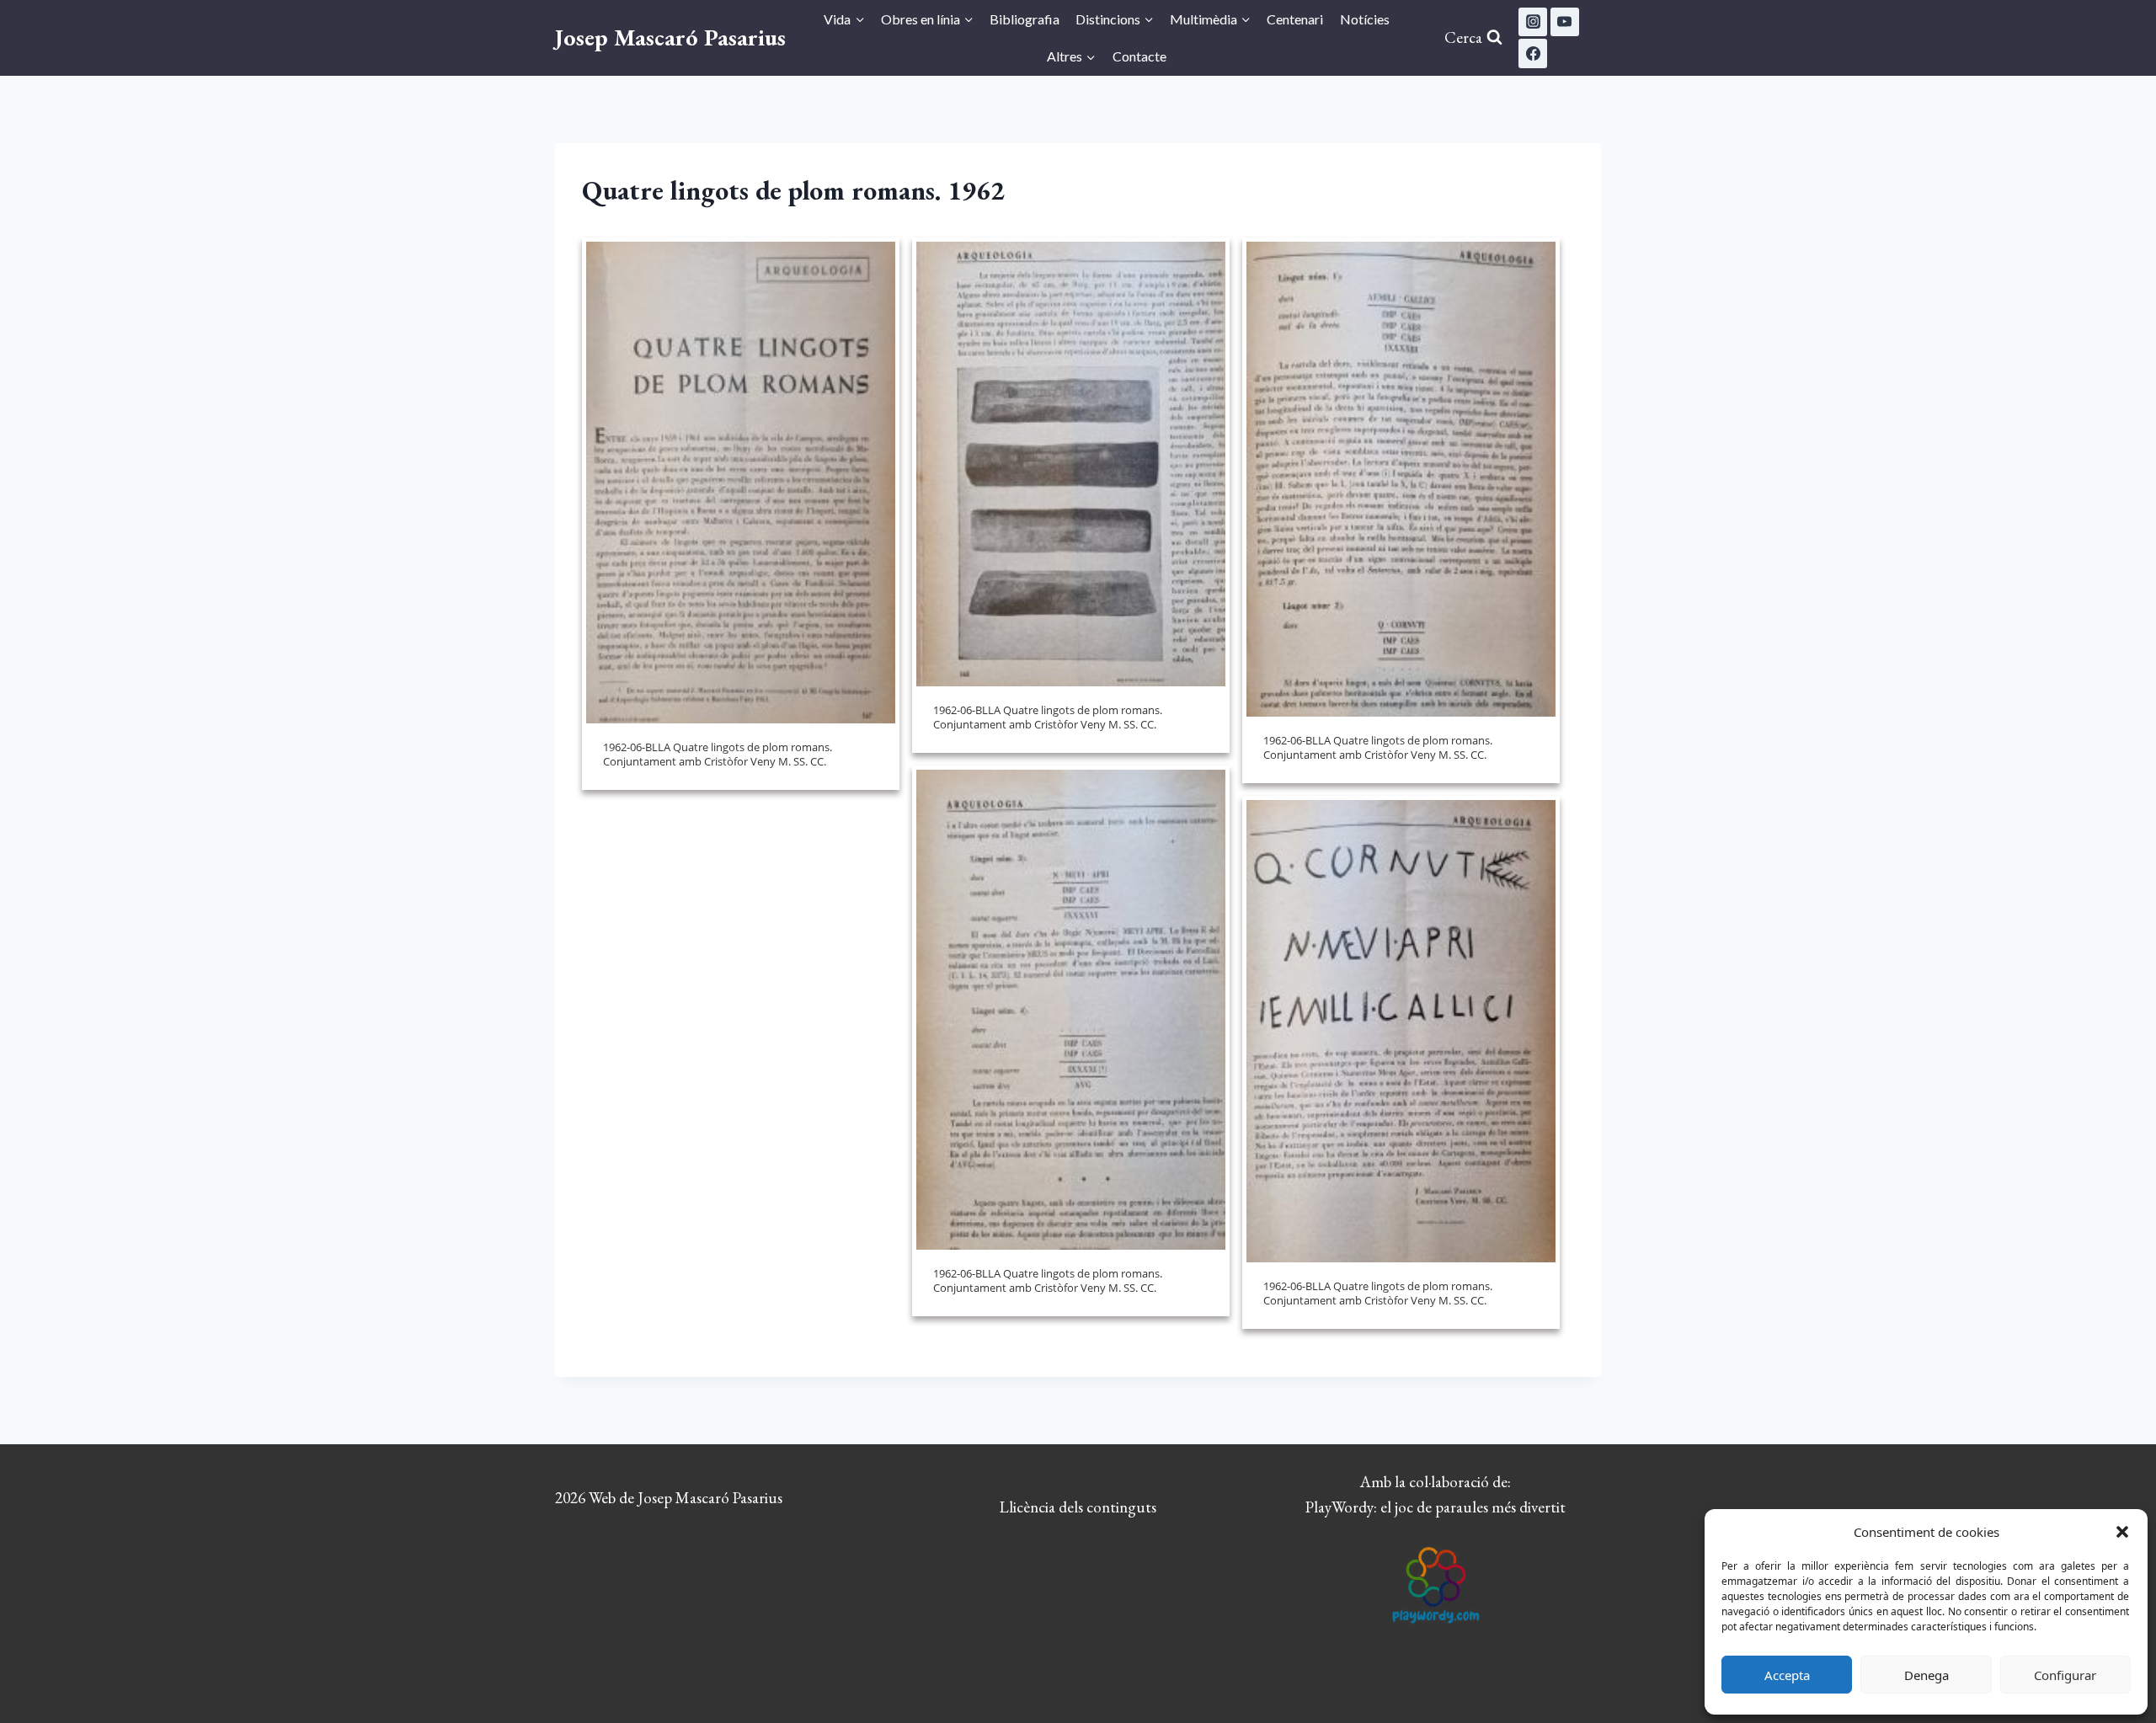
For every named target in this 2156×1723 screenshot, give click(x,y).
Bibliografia (1025, 19)
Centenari (1295, 19)
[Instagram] (1533, 22)
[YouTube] (1565, 22)
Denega (1927, 1675)
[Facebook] (1533, 53)
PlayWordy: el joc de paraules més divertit (1436, 1507)
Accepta (1787, 1675)
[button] (2122, 1532)
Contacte (1139, 56)
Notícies (1365, 19)
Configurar (2065, 1675)
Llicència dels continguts (1078, 1507)
